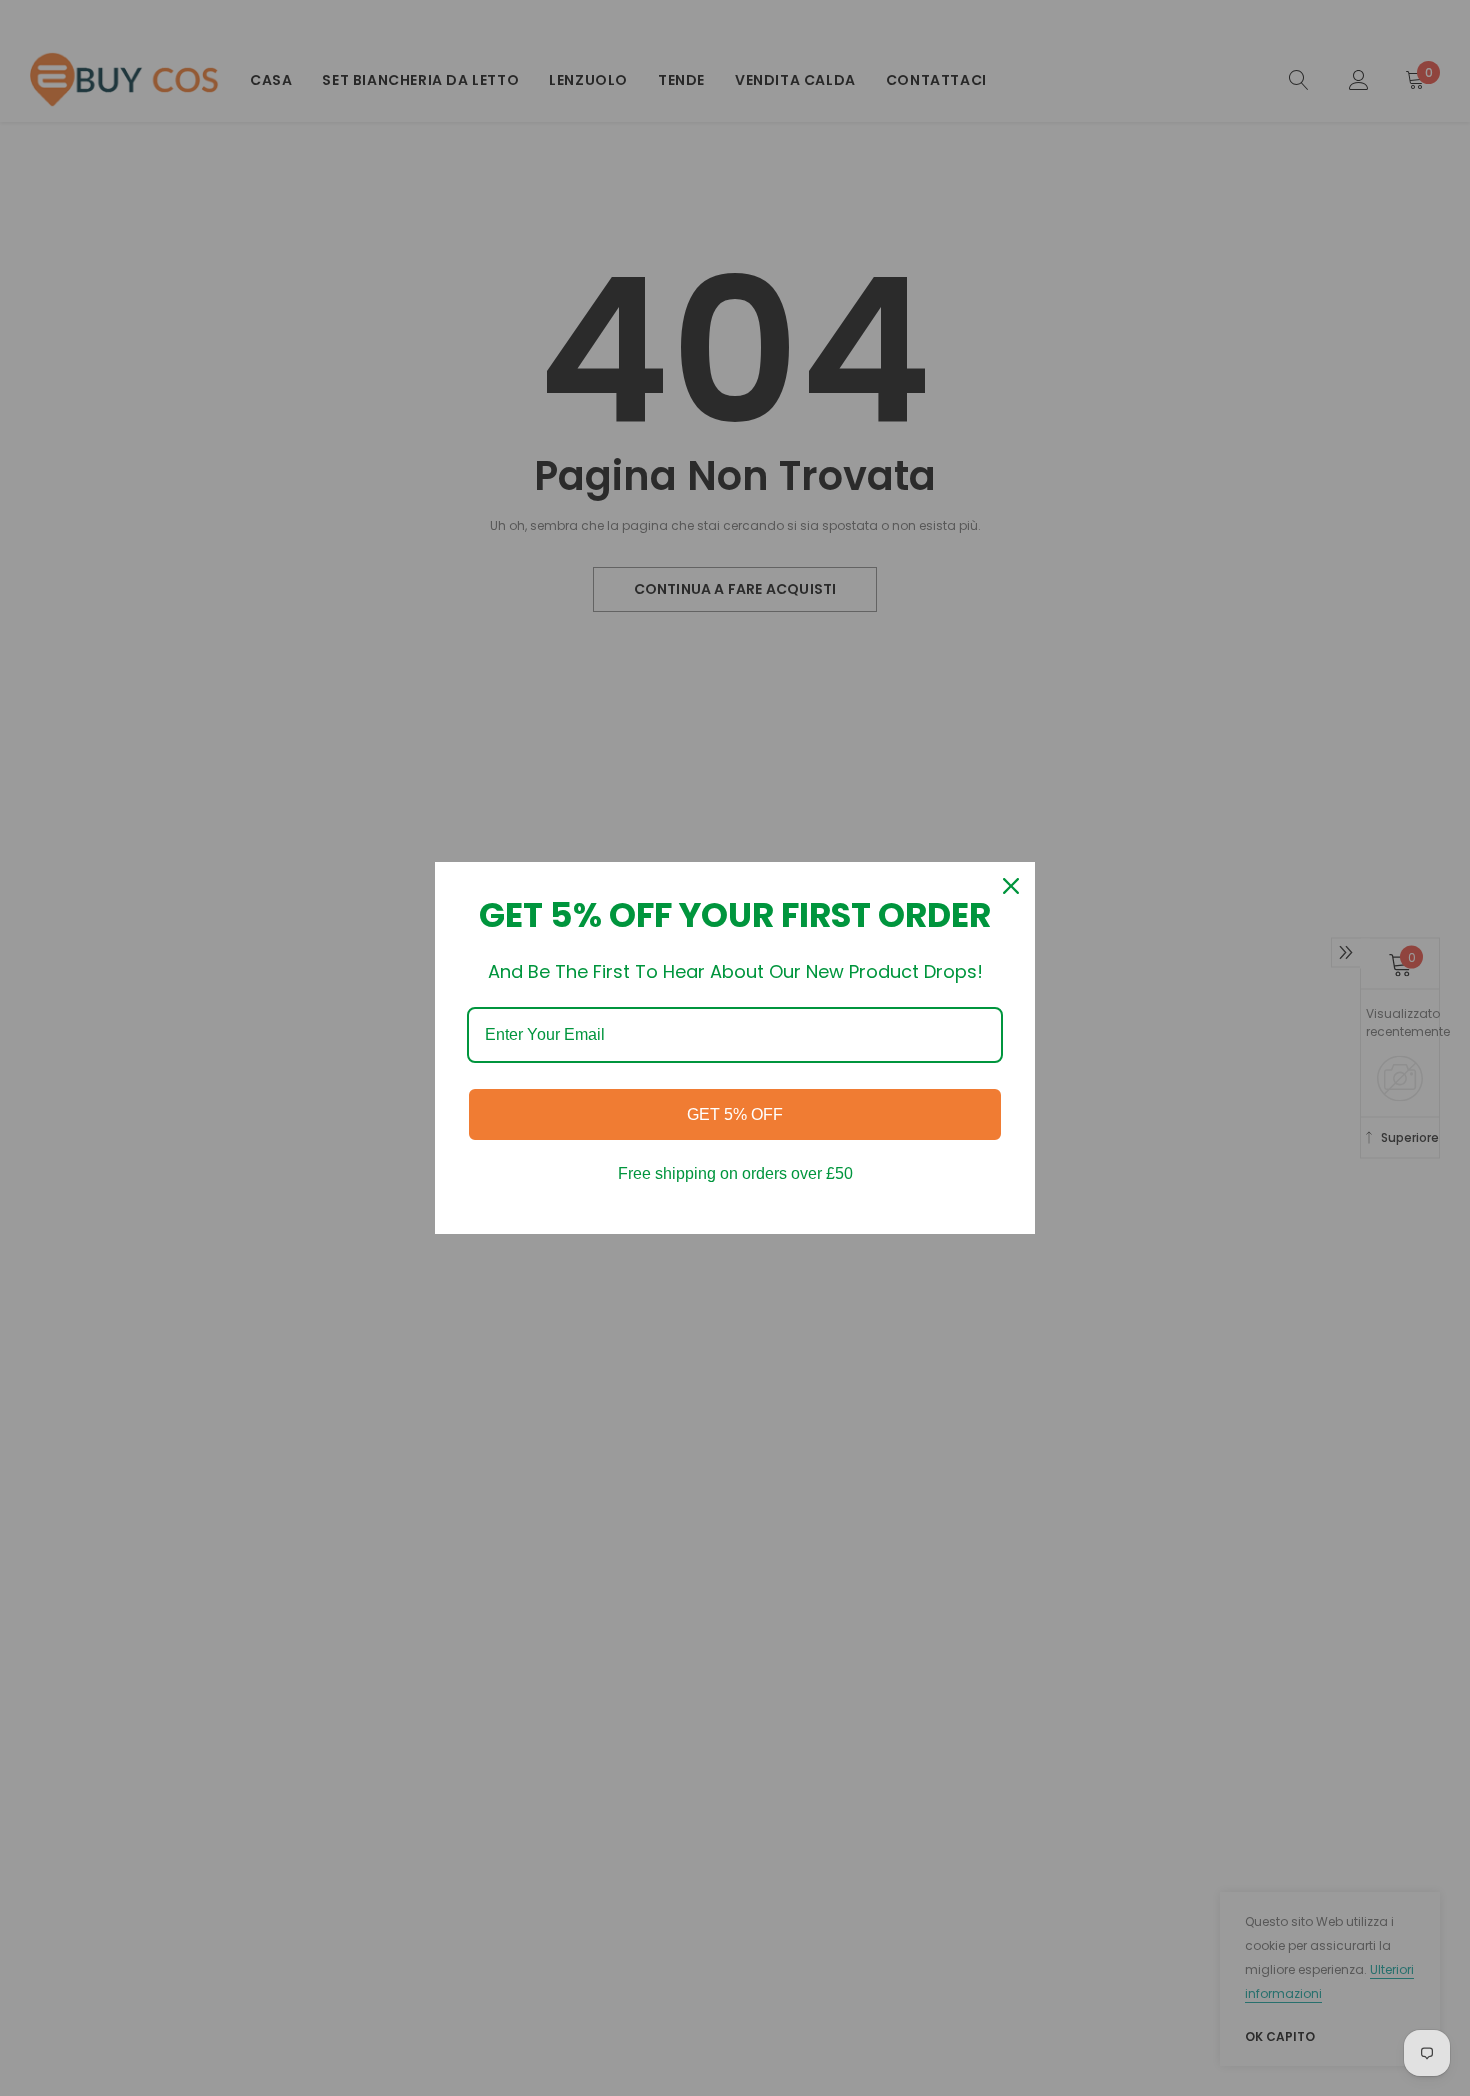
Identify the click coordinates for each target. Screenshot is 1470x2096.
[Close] (1011, 886)
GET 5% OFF (735, 1114)
